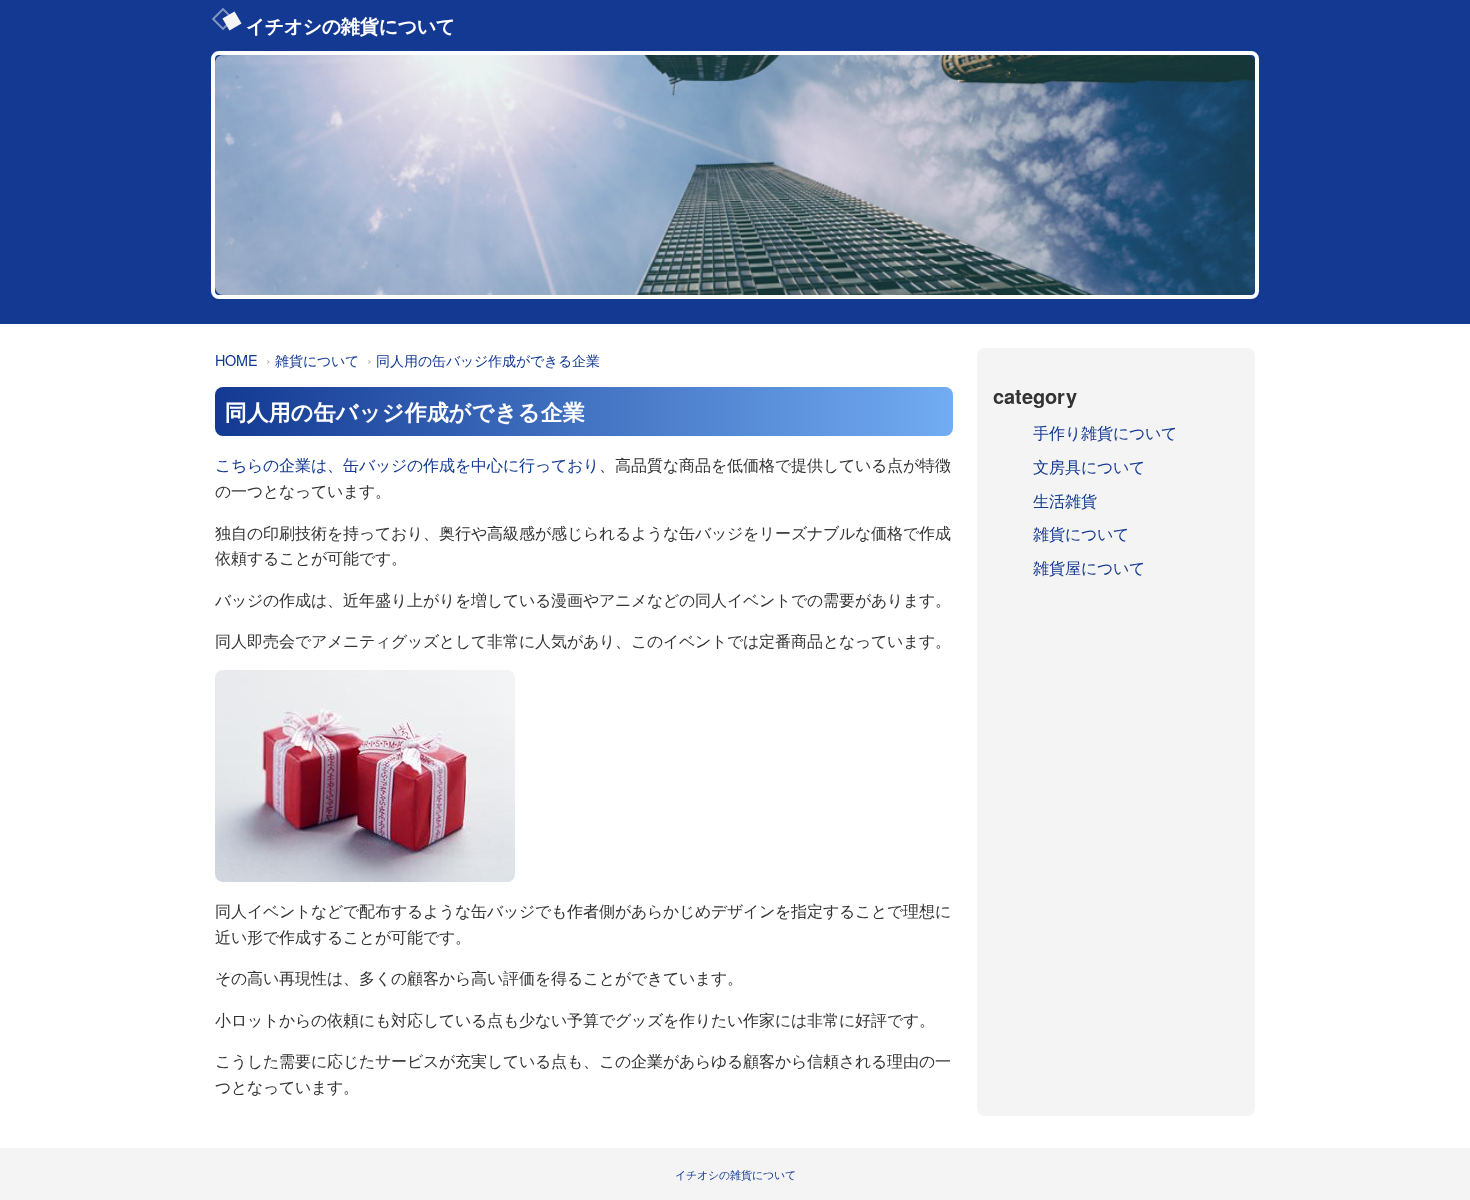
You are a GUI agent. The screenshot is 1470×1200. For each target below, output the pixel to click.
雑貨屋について (1089, 567)
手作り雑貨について (1105, 432)
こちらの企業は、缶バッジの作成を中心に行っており (407, 464)
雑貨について (317, 359)
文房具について (1089, 466)
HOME (236, 359)
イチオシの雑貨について (350, 25)
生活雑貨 (1065, 500)
